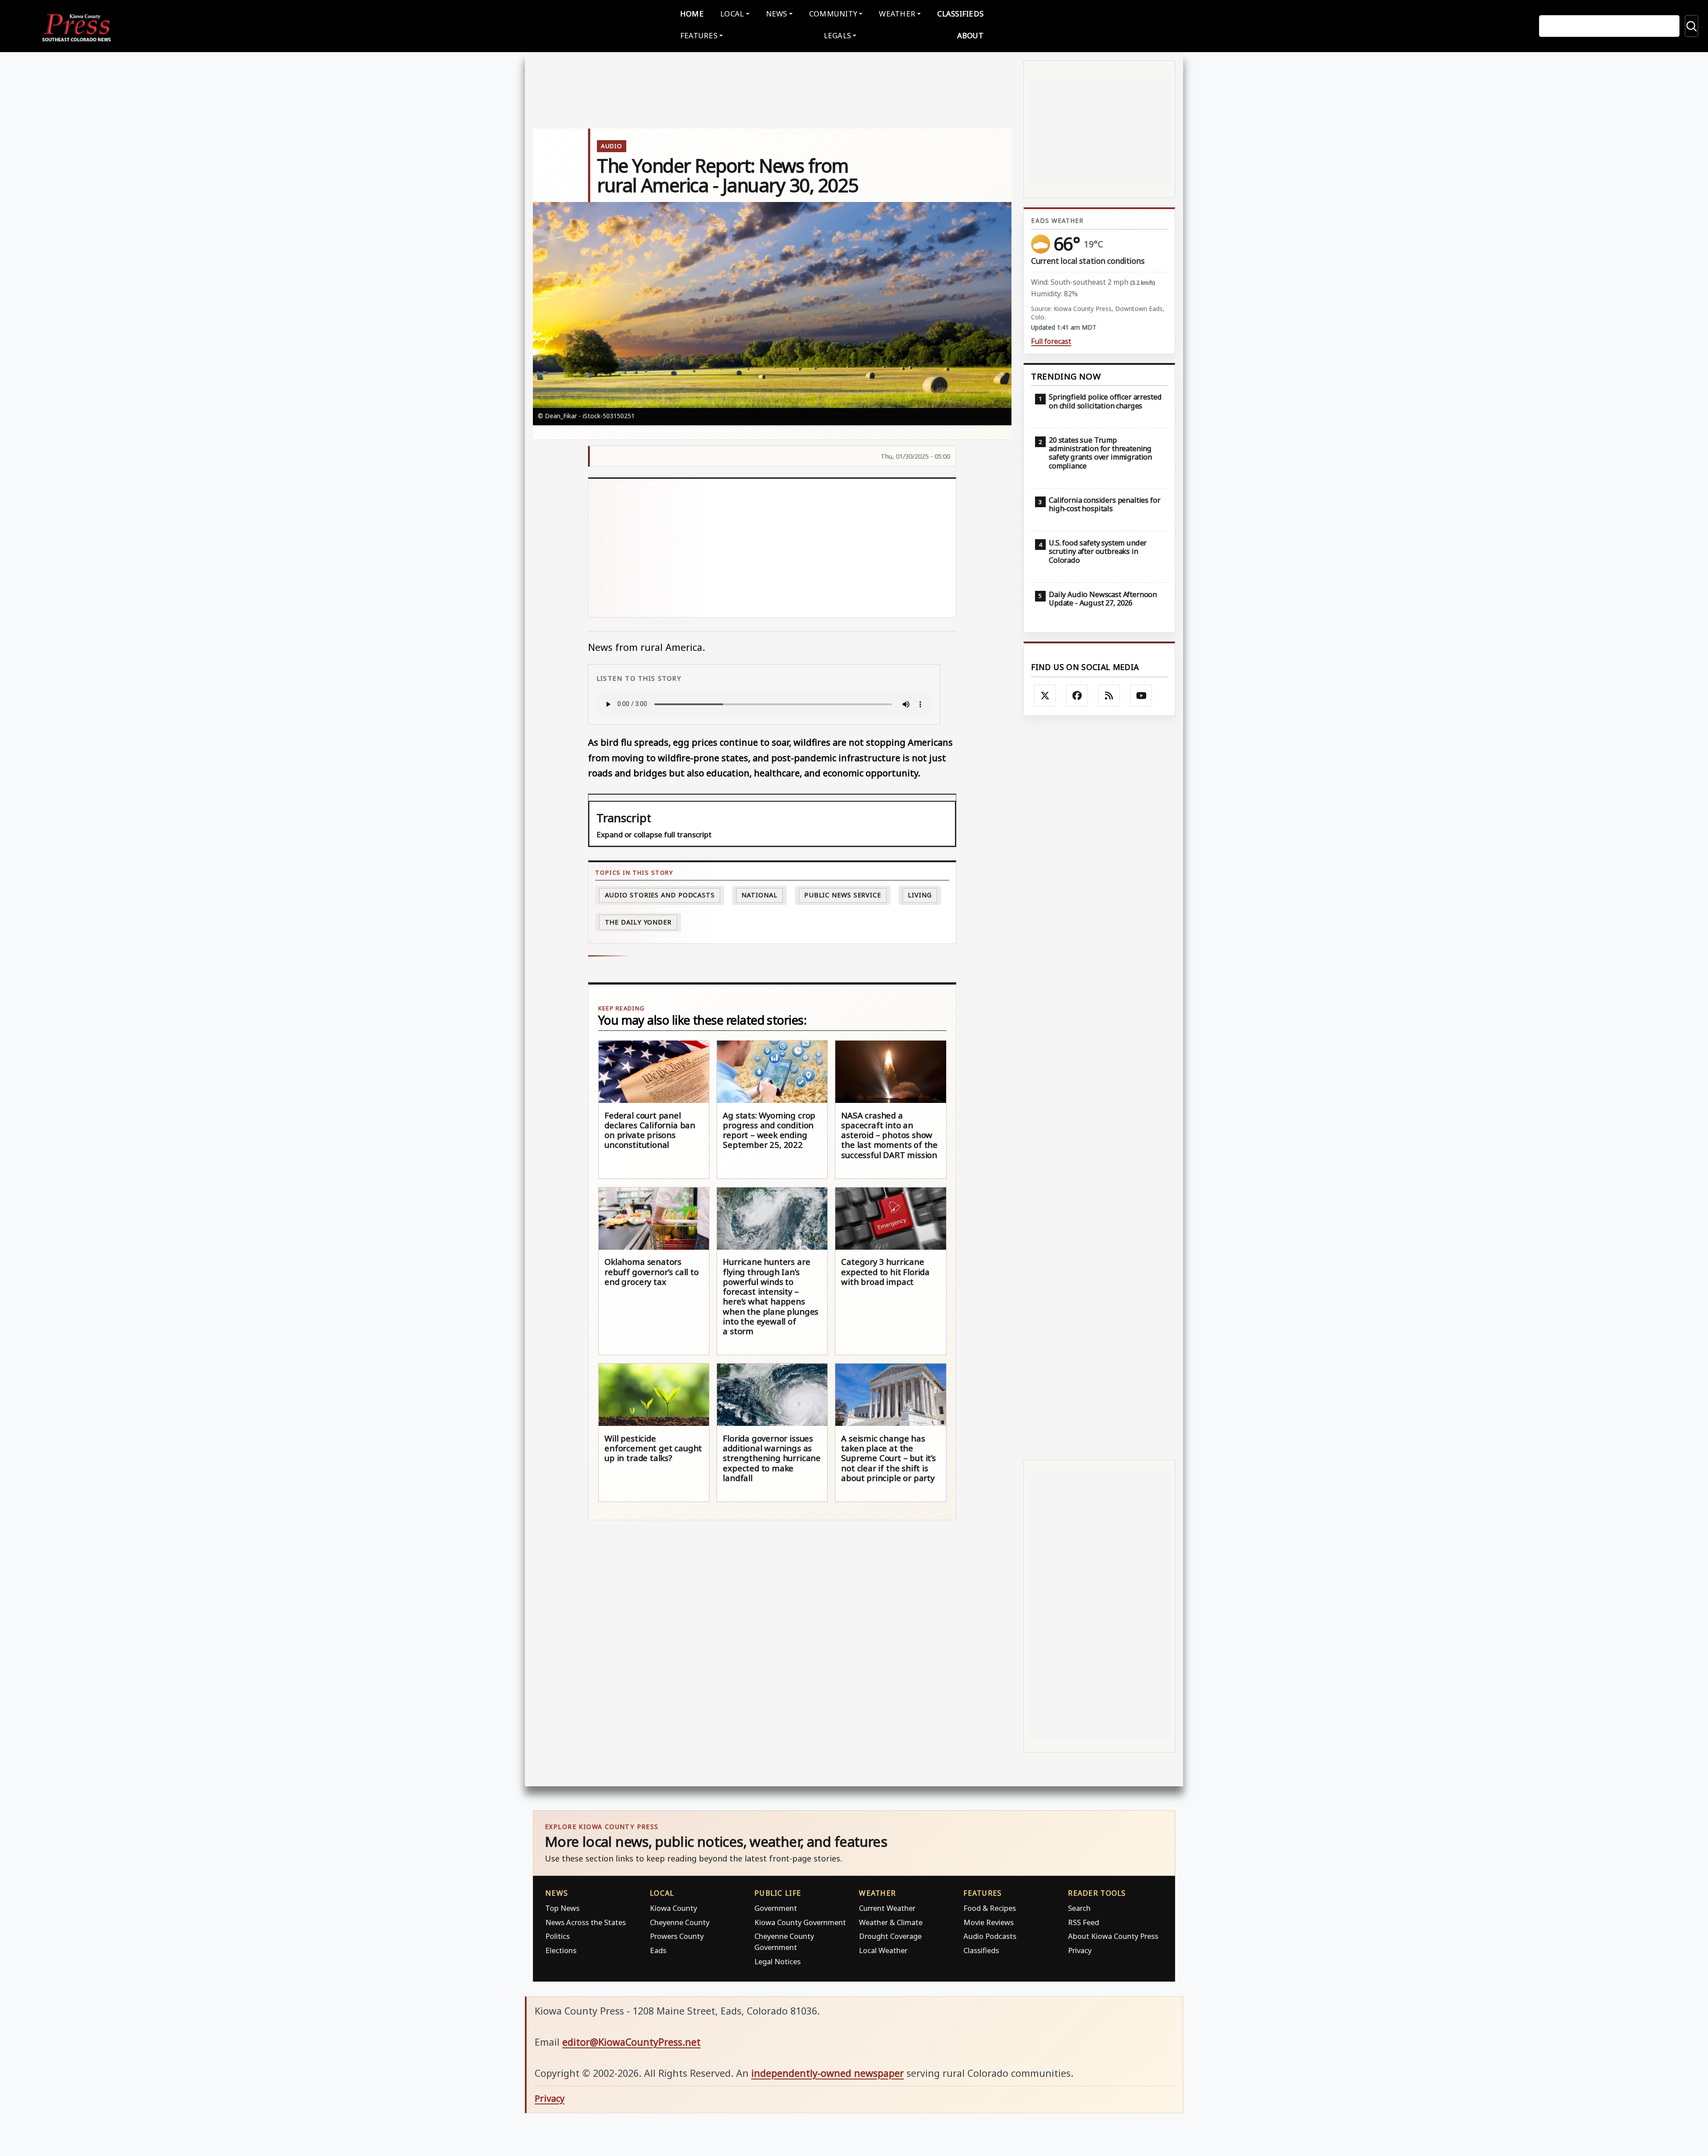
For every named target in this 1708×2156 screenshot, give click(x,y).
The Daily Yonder (638, 922)
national (759, 895)
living (920, 895)
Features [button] (699, 35)
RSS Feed (1084, 1922)
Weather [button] (897, 14)
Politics (558, 1936)
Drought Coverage (890, 1936)
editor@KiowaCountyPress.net (631, 2042)
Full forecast (1051, 341)
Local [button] (732, 14)
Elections (561, 1950)
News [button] (777, 14)
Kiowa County (673, 1908)
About (970, 35)
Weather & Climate (891, 1922)
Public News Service (843, 895)
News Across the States (586, 1922)
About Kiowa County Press (1113, 1936)
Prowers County (677, 1936)
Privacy (1080, 1950)
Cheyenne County (680, 1922)
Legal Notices (777, 1961)
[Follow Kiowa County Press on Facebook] (1077, 696)
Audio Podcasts (990, 1936)
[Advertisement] (827, 548)
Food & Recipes (990, 1908)
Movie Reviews (989, 1922)
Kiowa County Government (800, 1922)
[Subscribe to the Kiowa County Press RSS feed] (1109, 696)
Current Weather (887, 1908)
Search (1079, 1908)
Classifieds (960, 14)
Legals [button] (838, 35)
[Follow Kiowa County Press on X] (1045, 696)
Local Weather (883, 1950)
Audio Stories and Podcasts (660, 895)
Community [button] (833, 14)
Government (776, 1908)
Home (692, 14)
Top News (562, 1908)
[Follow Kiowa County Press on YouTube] (1141, 696)
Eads (658, 1950)
